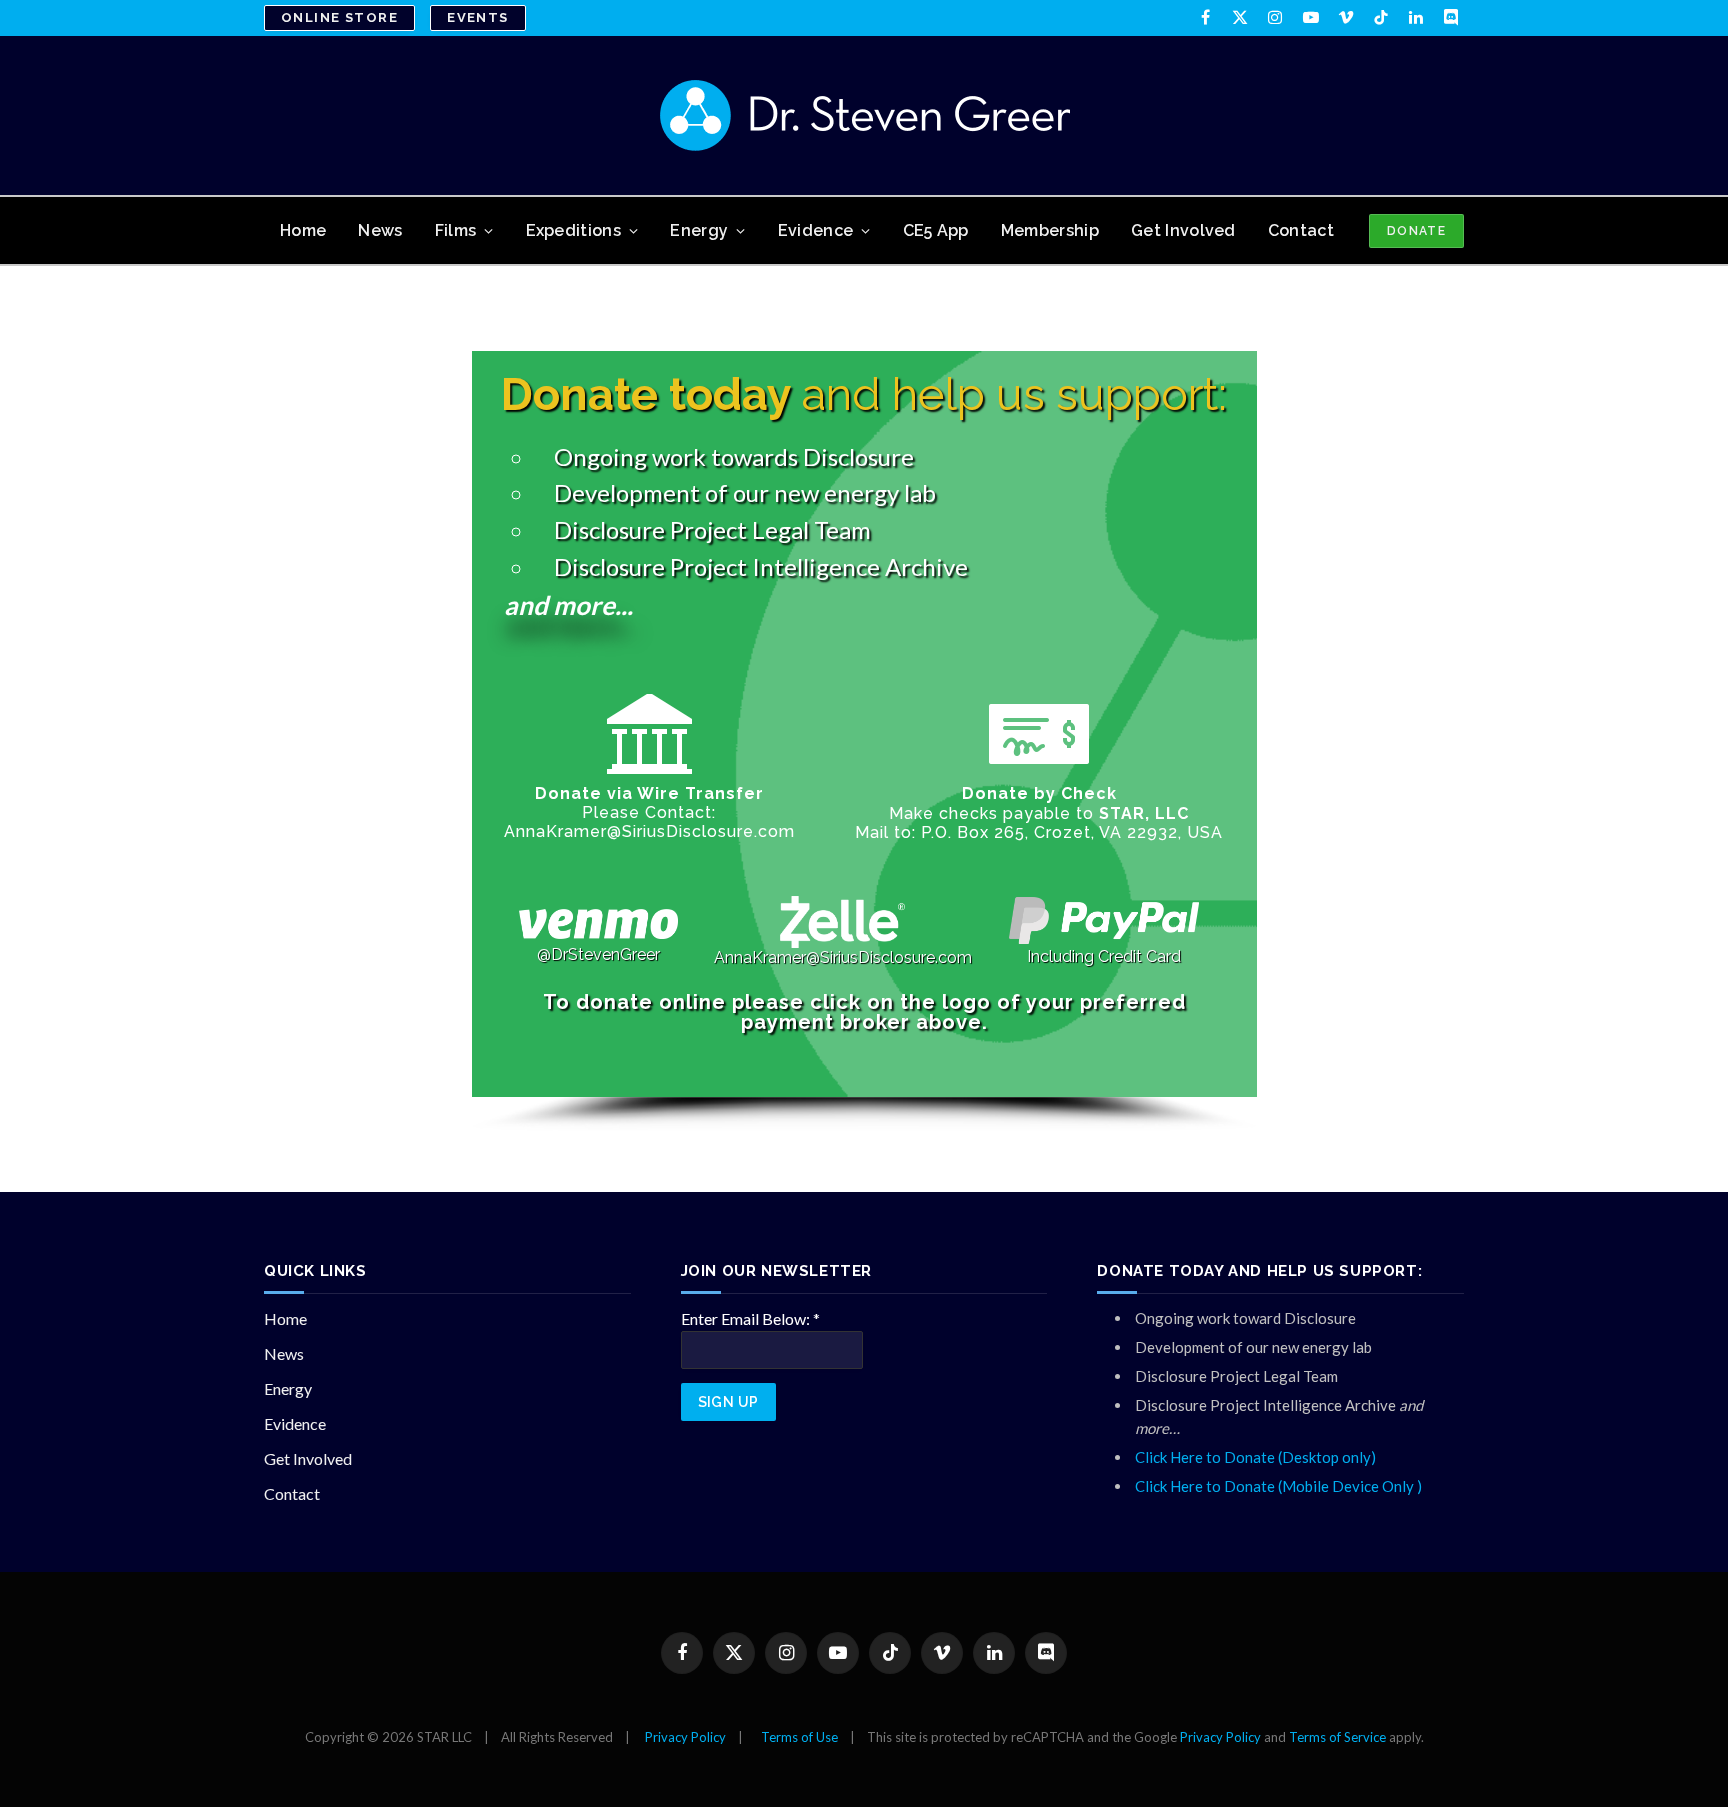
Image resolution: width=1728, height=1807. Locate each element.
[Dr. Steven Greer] (864, 115)
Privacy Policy (685, 1737)
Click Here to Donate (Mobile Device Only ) (1278, 1486)
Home (303, 230)
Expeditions (574, 230)
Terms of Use (799, 1737)
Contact (1301, 230)
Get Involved (1183, 230)
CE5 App (936, 230)
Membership (1050, 230)
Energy (699, 230)
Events (478, 17)
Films (456, 230)
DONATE (1416, 231)
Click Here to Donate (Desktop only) (1255, 1457)
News (380, 230)
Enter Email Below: (750, 1318)
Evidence (816, 230)
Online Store (339, 17)
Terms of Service (1337, 1737)
